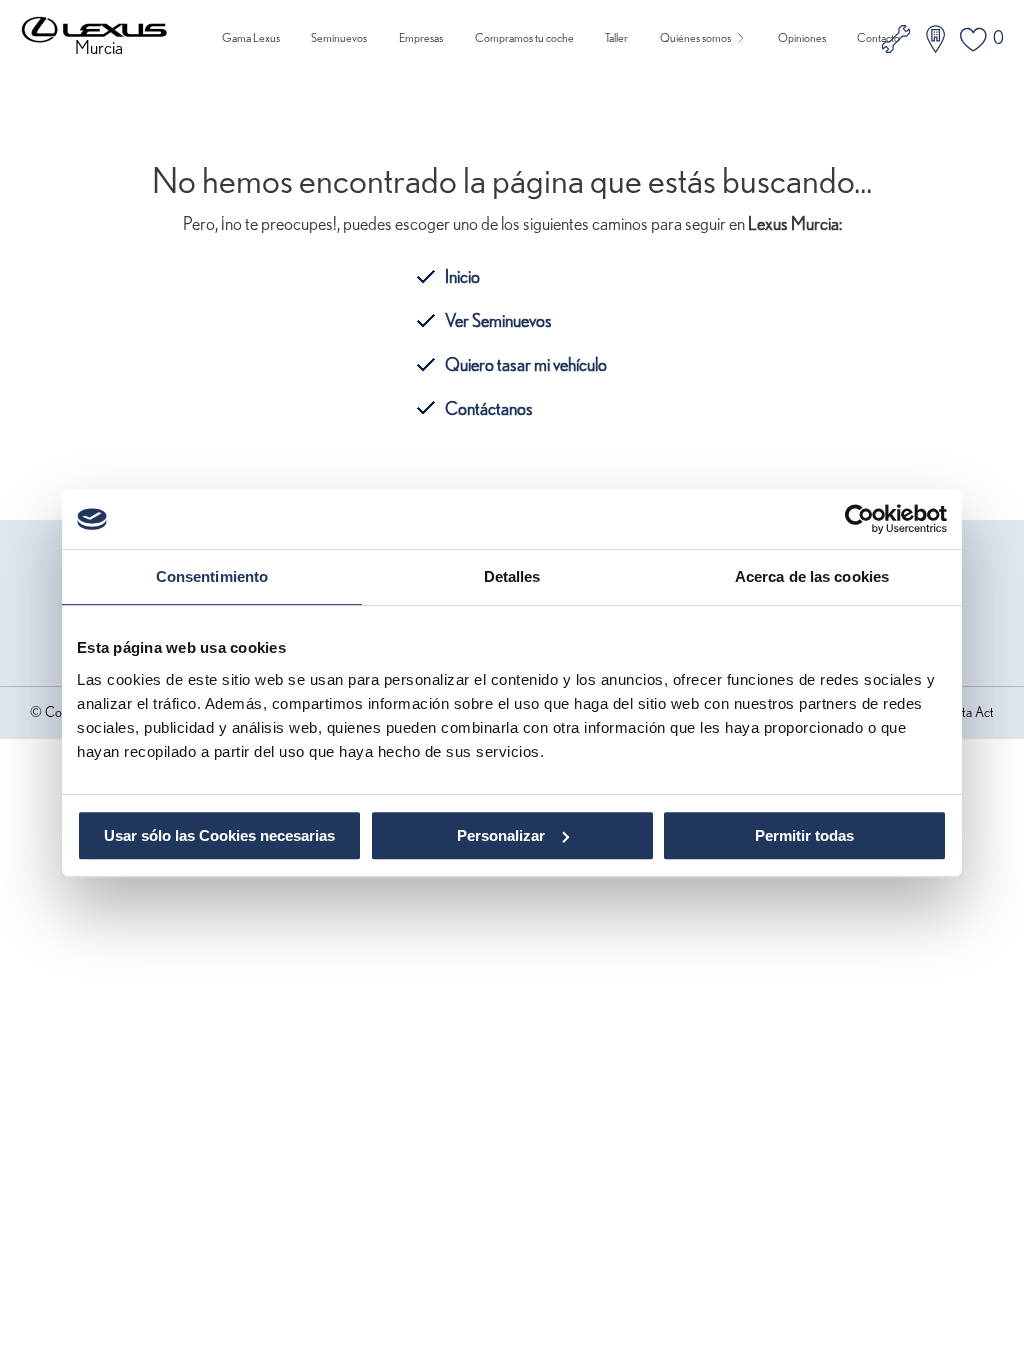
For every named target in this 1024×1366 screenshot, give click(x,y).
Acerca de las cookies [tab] (812, 576)
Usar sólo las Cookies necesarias (219, 835)
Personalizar (501, 835)
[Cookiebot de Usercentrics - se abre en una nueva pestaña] (859, 519)
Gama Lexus (251, 38)
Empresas (421, 38)
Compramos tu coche (524, 38)
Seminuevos (339, 38)
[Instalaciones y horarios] (935, 39)
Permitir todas (804, 835)
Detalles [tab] (512, 576)
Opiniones (802, 38)
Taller (616, 38)
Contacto (878, 38)
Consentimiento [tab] (212, 576)
